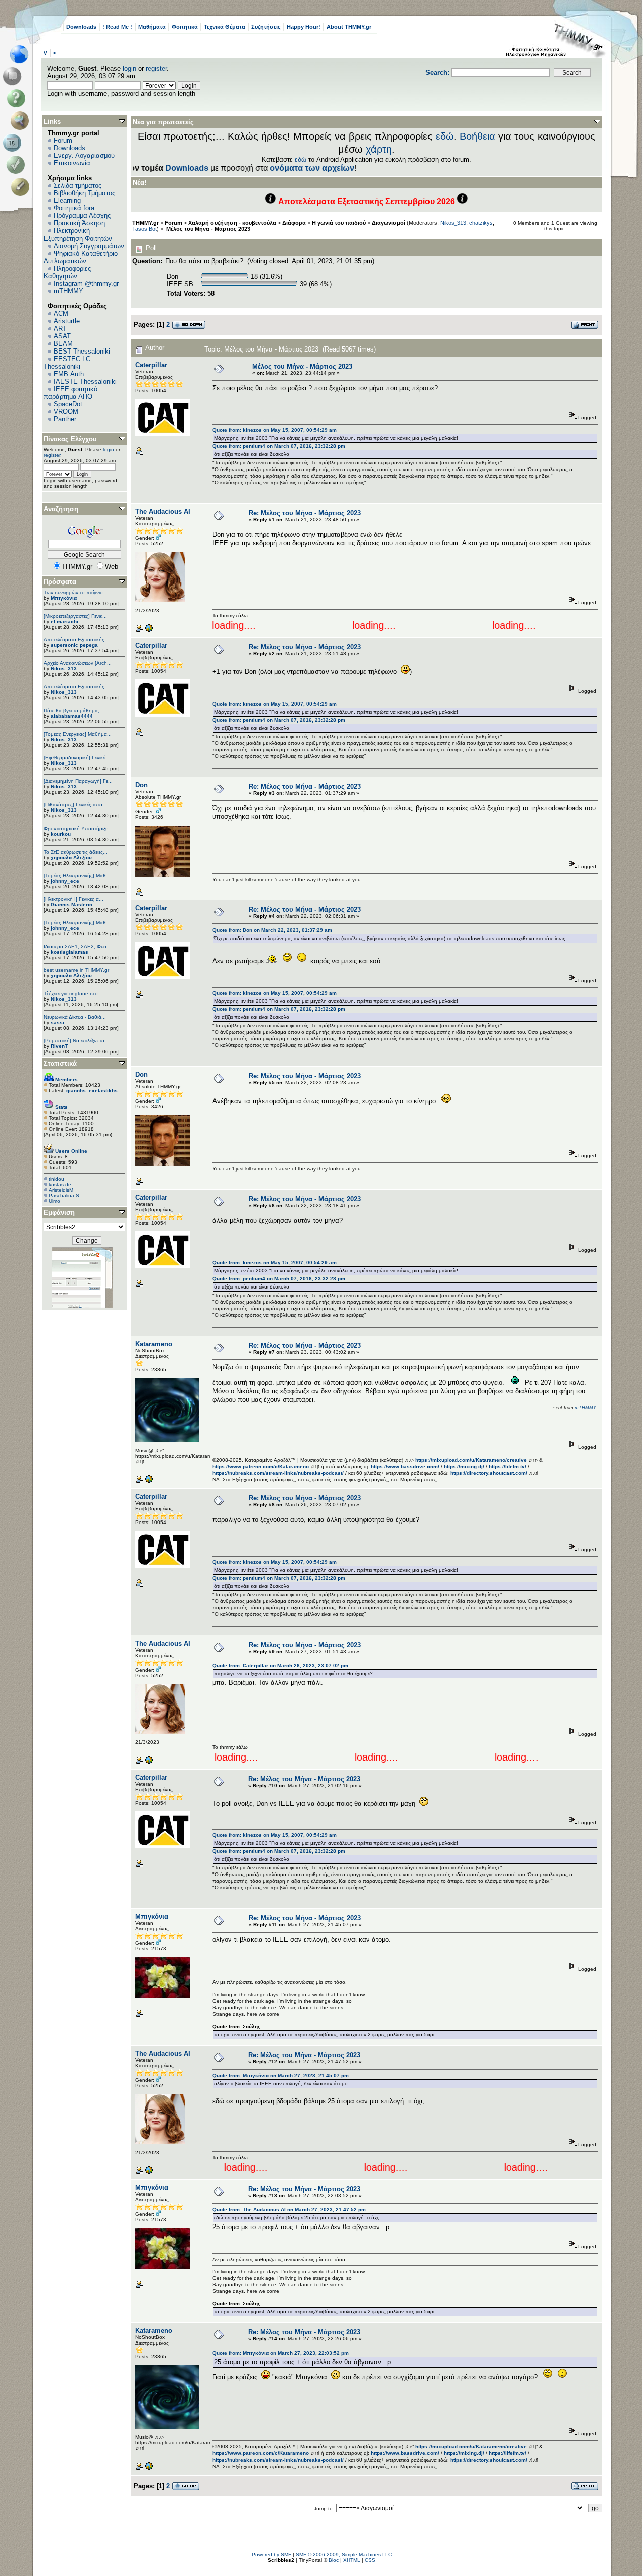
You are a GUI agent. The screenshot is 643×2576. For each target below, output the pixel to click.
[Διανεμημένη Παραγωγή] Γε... (78, 781)
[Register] (22, 187)
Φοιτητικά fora (74, 208)
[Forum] (14, 76)
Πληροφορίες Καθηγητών (67, 272)
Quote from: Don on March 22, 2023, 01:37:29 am (272, 930)
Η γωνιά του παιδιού (339, 223)
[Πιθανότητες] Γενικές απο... (75, 805)
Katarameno (154, 1344)
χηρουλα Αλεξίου (71, 857)
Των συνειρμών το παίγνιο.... (76, 592)
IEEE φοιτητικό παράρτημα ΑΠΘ (71, 393)
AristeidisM (61, 1190)
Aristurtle (67, 321)
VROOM (66, 412)
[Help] (18, 98)
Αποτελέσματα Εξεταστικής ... (77, 639)
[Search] (22, 121)
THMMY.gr (145, 223)
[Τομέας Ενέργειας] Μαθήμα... (78, 734)
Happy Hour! (304, 27)
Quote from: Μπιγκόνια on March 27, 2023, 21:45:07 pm (281, 2076)
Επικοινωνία (72, 163)
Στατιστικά (60, 1063)
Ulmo (55, 1201)
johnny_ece (65, 881)
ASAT (62, 336)
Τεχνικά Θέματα (225, 27)
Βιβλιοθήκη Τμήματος (84, 193)
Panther (65, 419)
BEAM (63, 344)
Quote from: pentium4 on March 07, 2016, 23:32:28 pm (279, 446)
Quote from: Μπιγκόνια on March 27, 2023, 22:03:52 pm (281, 2353)
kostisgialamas (70, 952)
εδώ (445, 136)
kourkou (61, 834)
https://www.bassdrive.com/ (405, 1467)
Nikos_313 (64, 669)
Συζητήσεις (266, 27)
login (129, 69)
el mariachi (65, 621)
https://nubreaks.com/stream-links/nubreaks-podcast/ (278, 1473)
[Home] (22, 54)
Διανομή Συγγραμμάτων (89, 246)
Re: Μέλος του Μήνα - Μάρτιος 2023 (305, 513)
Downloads (81, 27)
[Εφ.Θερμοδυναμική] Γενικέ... (77, 757)
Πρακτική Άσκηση (79, 223)
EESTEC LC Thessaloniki (67, 363)
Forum (63, 140)
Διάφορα (294, 223)
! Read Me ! (117, 27)
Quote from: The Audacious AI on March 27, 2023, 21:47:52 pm (289, 2210)
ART (60, 329)
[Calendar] (14, 143)
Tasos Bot (144, 229)
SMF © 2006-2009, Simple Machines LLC (344, 2555)
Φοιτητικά (185, 27)
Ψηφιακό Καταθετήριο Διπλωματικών (81, 257)
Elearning (67, 201)
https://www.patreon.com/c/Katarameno (261, 1467)
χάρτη (379, 149)
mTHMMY (69, 291)
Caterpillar (151, 365)
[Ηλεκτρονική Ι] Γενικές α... (74, 899)
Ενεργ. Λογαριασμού (84, 155)
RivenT (59, 1046)
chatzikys (481, 223)
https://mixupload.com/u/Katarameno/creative (471, 1460)
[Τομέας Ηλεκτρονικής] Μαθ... (77, 875)
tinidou (57, 1179)
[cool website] (149, 630)
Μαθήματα (152, 27)
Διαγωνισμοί (389, 223)
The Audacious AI (163, 511)
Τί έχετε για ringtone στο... (73, 993)
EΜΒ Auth (69, 374)
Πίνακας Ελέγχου (70, 439)
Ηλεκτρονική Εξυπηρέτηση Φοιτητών (78, 235)
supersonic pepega (74, 645)
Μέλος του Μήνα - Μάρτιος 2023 (207, 229)
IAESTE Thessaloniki (85, 381)
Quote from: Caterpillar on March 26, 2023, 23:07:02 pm (280, 1665)
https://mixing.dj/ (464, 1467)
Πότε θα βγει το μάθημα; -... (75, 710)
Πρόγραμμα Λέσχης (82, 216)
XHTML (352, 2560)
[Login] (18, 165)
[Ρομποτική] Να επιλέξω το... (76, 1041)
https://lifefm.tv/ (508, 1467)
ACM (61, 314)
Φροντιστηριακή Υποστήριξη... (78, 828)
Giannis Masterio (72, 905)
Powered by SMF (272, 2555)
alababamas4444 (72, 716)
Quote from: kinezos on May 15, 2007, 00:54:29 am (275, 430)
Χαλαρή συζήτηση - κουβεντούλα (232, 223)
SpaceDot (68, 404)
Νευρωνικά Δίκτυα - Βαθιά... (75, 1017)
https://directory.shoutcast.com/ (489, 1473)
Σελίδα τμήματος (78, 186)
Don (141, 785)
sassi (58, 1023)
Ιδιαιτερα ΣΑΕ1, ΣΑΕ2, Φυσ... (77, 946)
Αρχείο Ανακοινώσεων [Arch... (78, 663)
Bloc (334, 2560)
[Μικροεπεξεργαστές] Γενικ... (75, 616)
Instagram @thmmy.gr (86, 283)
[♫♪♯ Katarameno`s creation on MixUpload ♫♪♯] (149, 1482)
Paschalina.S (64, 1195)
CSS (370, 2560)
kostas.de (60, 1184)
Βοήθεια (477, 136)
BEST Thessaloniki (82, 351)
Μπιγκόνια (64, 598)
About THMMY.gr (349, 27)
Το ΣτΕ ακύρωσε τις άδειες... (76, 852)
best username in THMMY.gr (76, 970)
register (156, 69)
